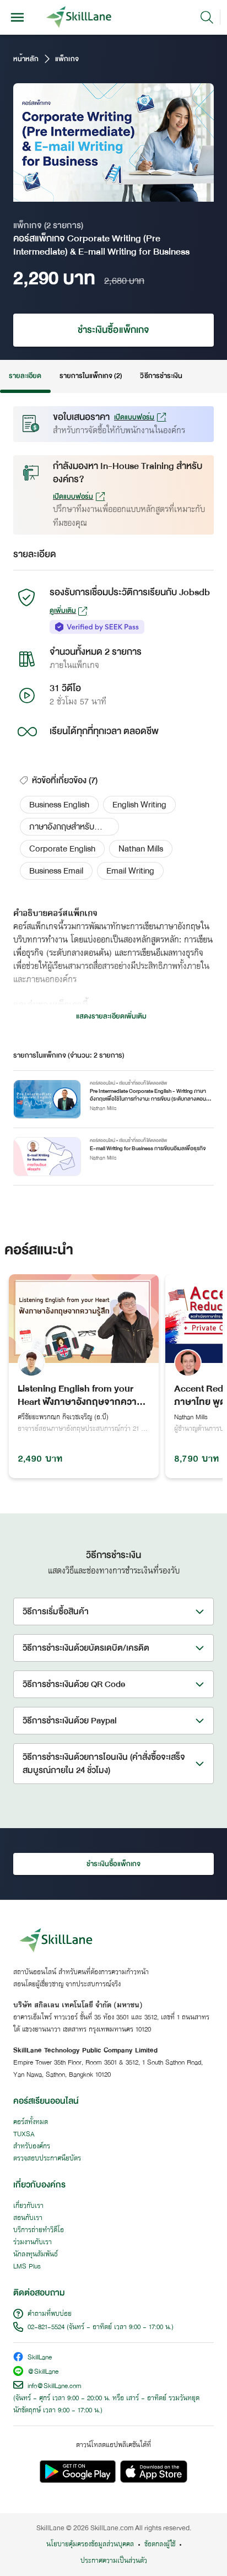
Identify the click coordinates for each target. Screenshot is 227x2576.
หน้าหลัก (26, 59)
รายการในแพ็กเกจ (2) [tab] (91, 376)
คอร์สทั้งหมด (31, 2122)
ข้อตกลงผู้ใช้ (160, 2545)
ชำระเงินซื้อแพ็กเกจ (113, 330)
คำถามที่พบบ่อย (50, 2314)
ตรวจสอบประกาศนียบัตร (47, 2159)
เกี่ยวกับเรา (28, 2206)
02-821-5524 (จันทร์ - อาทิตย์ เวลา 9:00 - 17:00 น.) (101, 2327)
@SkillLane (43, 2372)
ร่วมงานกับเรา (33, 2243)
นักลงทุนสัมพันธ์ (36, 2255)
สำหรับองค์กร (32, 2147)
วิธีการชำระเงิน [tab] (161, 376)
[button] (59, 805)
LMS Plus (27, 2267)
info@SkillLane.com (55, 2386)
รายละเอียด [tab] (25, 376)
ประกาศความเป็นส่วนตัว (114, 2561)
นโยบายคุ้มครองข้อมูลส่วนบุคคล (90, 2545)
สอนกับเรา (28, 2218)
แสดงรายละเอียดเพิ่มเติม (111, 1016)
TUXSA (24, 2135)
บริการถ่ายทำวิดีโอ (39, 2230)
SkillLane (40, 2358)
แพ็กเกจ (67, 59)
